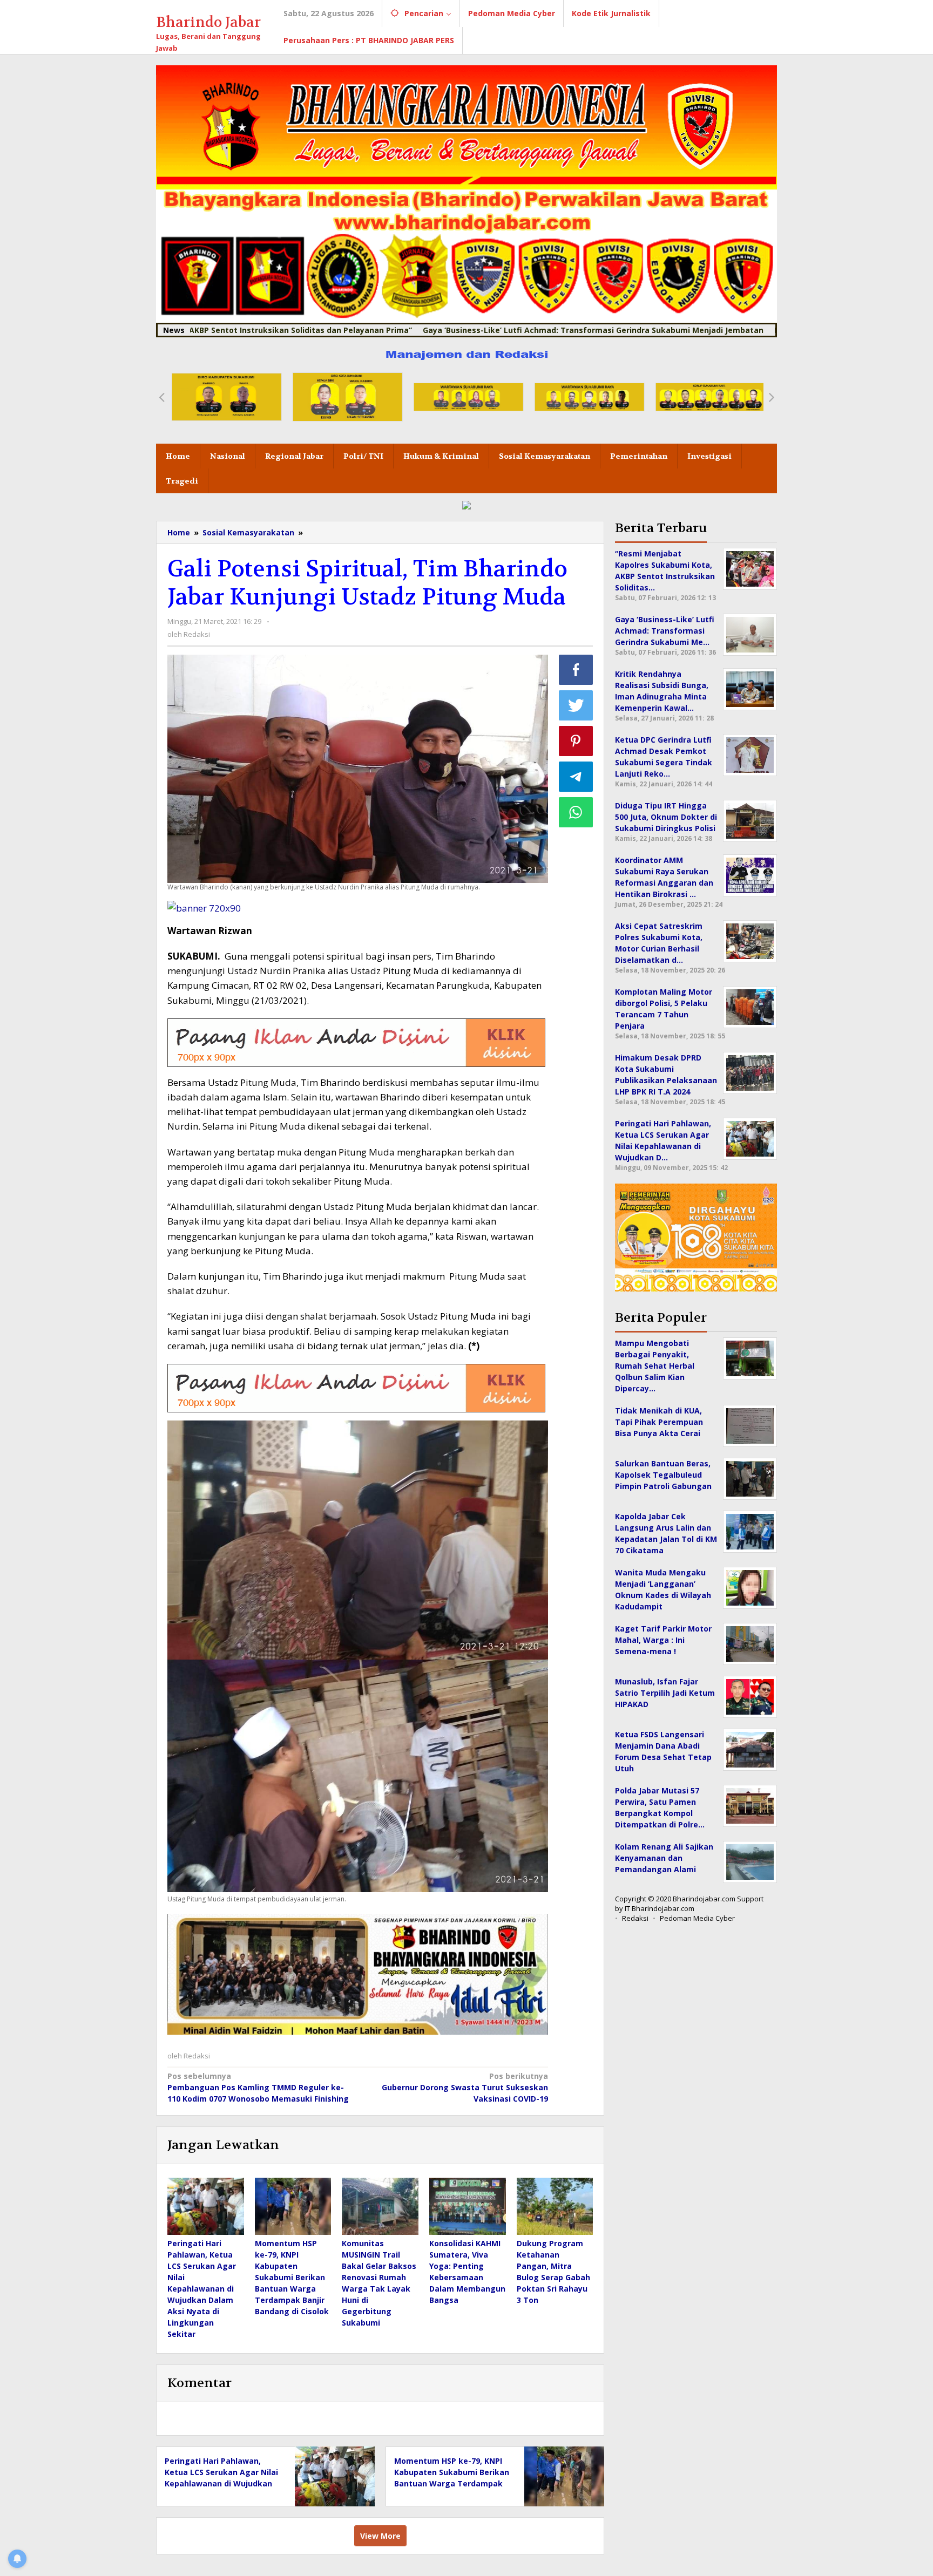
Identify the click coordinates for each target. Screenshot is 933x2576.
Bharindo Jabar (208, 22)
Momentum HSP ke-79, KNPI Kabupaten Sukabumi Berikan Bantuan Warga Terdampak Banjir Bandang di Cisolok (292, 2277)
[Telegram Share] (576, 777)
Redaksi (635, 1918)
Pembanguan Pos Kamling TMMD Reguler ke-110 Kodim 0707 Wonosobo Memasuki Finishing (258, 2087)
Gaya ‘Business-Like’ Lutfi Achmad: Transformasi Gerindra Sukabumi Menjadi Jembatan (494, 330)
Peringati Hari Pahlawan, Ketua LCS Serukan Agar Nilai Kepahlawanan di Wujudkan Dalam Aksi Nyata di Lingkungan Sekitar (202, 2289)
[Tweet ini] (576, 705)
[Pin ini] (576, 741)
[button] (161, 397)
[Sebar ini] (576, 670)
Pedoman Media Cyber (697, 1918)
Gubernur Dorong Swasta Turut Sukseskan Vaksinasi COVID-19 (465, 2087)
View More (380, 2536)
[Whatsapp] (576, 812)
